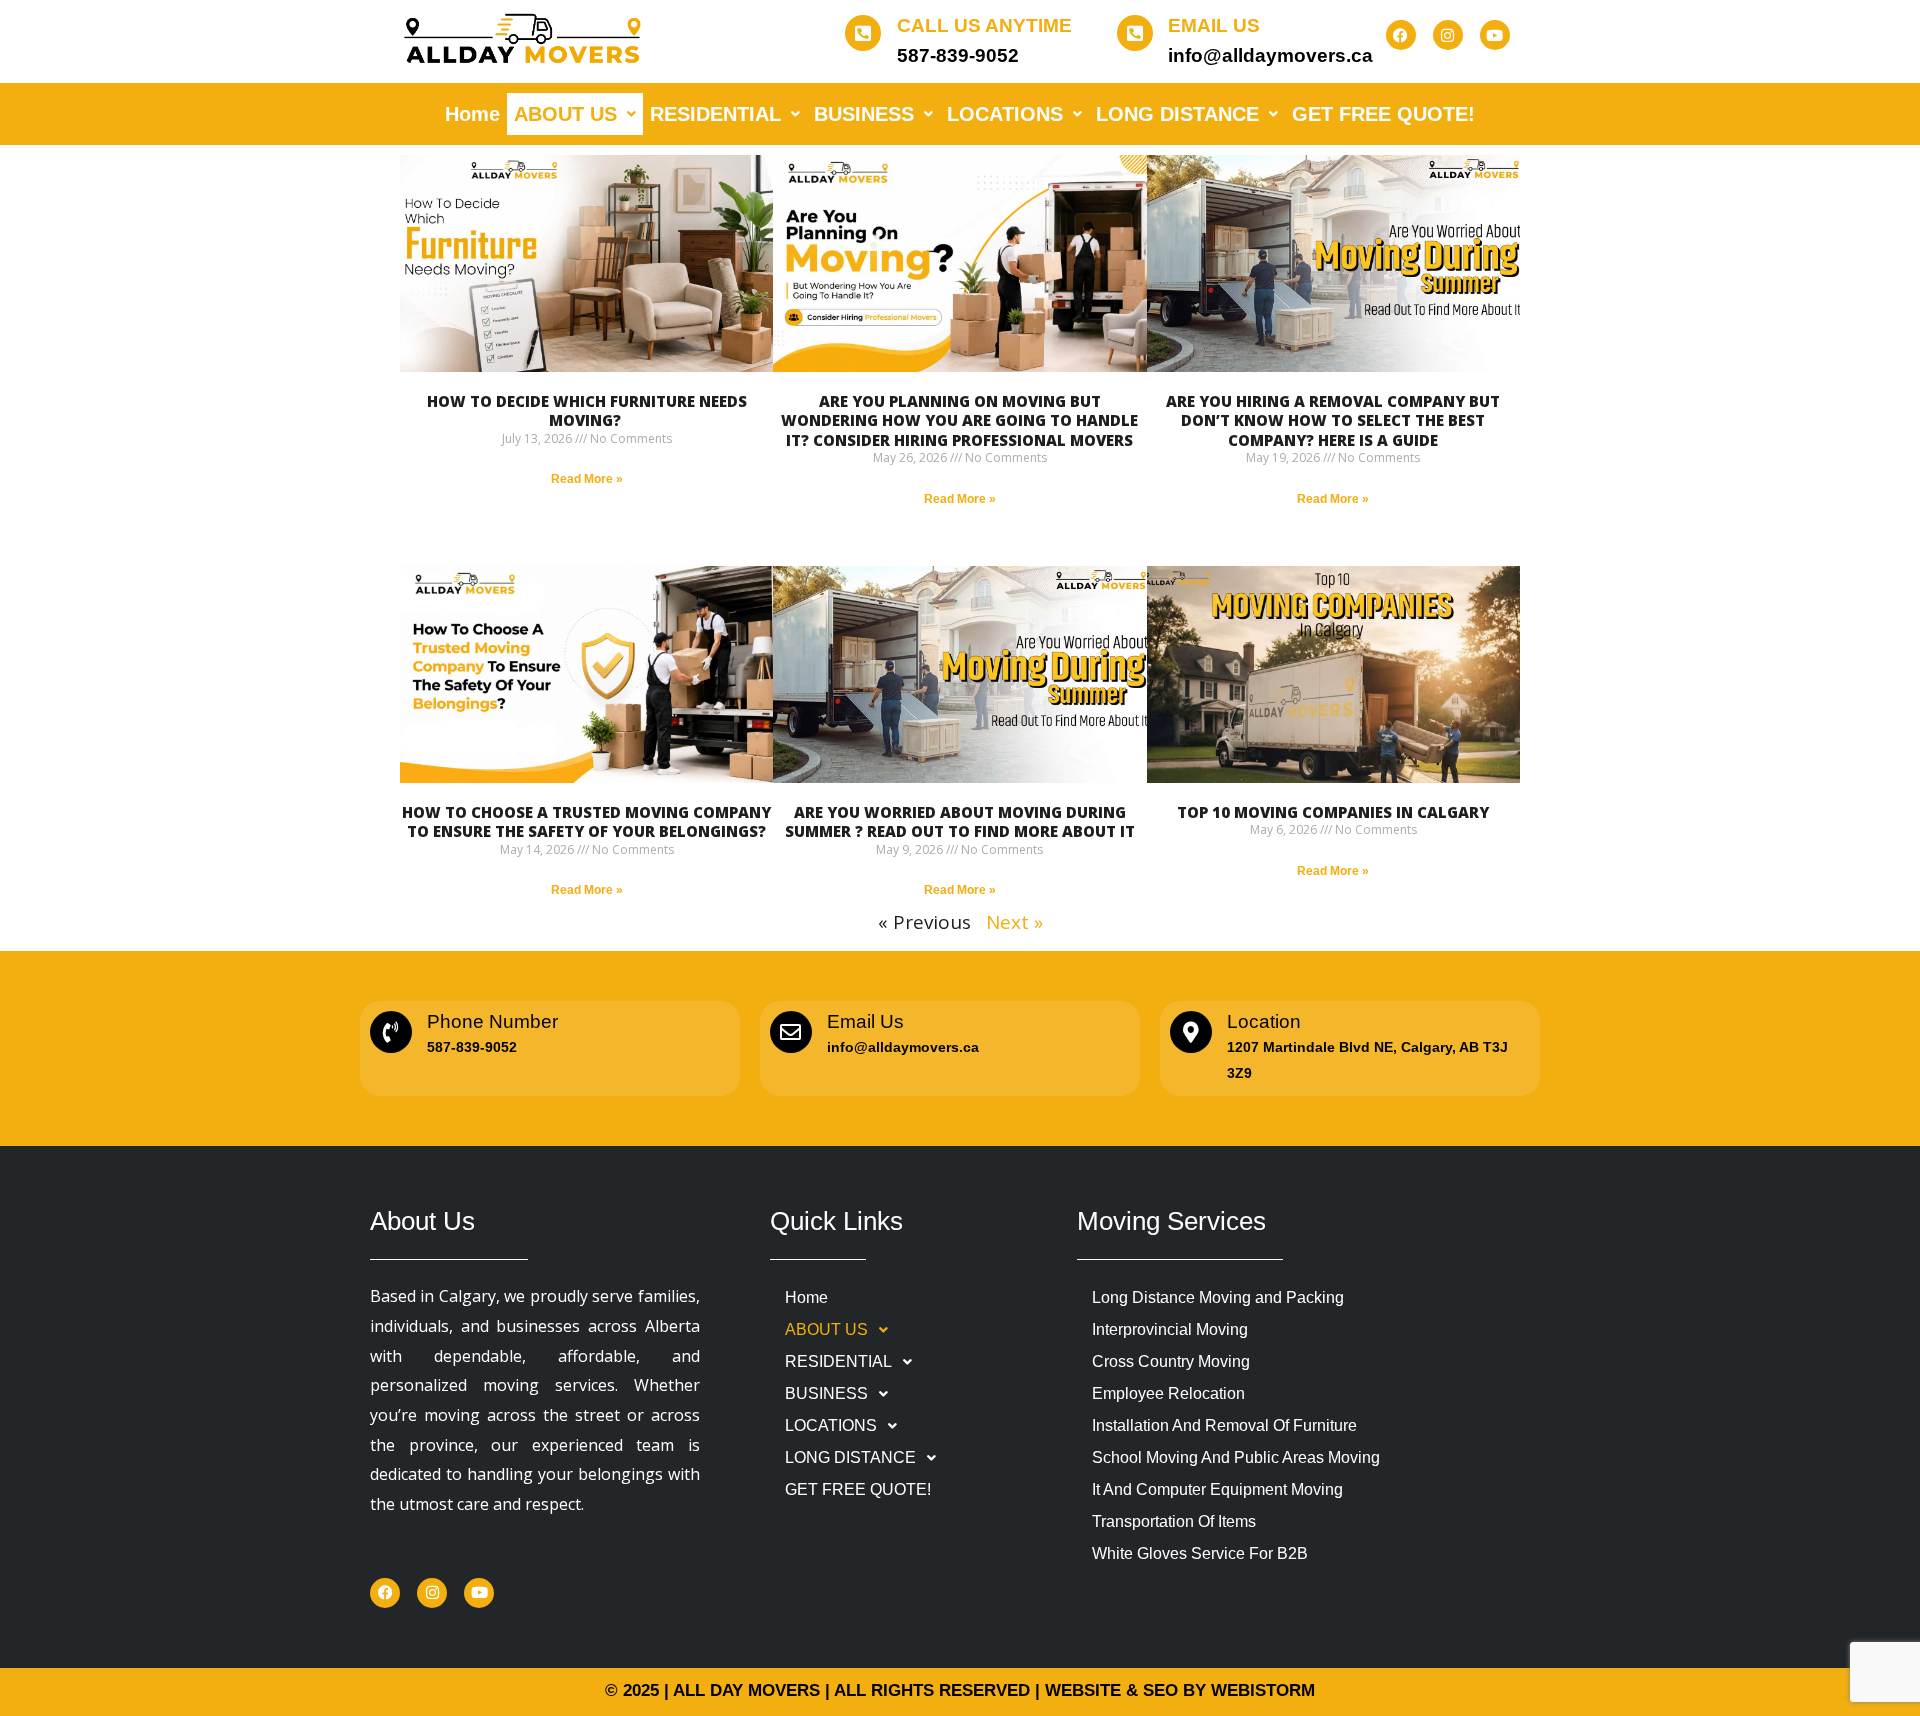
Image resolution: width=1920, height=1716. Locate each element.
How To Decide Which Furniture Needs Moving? (587, 411)
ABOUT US (565, 114)
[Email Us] (1135, 33)
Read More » (587, 479)
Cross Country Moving (1171, 1361)
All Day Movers (746, 1690)
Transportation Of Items (1174, 1521)
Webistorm (1263, 1690)
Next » (1014, 922)
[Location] (1191, 1032)
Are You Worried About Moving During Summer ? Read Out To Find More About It (960, 822)
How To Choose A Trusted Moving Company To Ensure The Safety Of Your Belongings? (586, 822)
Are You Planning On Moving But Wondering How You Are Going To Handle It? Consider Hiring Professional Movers (959, 420)
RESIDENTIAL (715, 114)
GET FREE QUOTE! (1383, 114)
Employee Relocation (1168, 1393)
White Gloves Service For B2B (1200, 1553)
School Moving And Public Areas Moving (1236, 1457)
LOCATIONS (1005, 114)
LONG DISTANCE (1177, 114)
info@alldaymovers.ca (1270, 55)
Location (1264, 1021)
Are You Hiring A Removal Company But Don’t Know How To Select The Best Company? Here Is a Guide (1333, 420)
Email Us (1214, 25)
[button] (575, 114)
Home (472, 114)
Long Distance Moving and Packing (1218, 1297)
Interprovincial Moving (1170, 1329)
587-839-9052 (958, 55)
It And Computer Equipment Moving (1217, 1489)
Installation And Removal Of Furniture (1224, 1425)
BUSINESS (864, 114)
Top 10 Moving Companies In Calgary (1333, 812)
